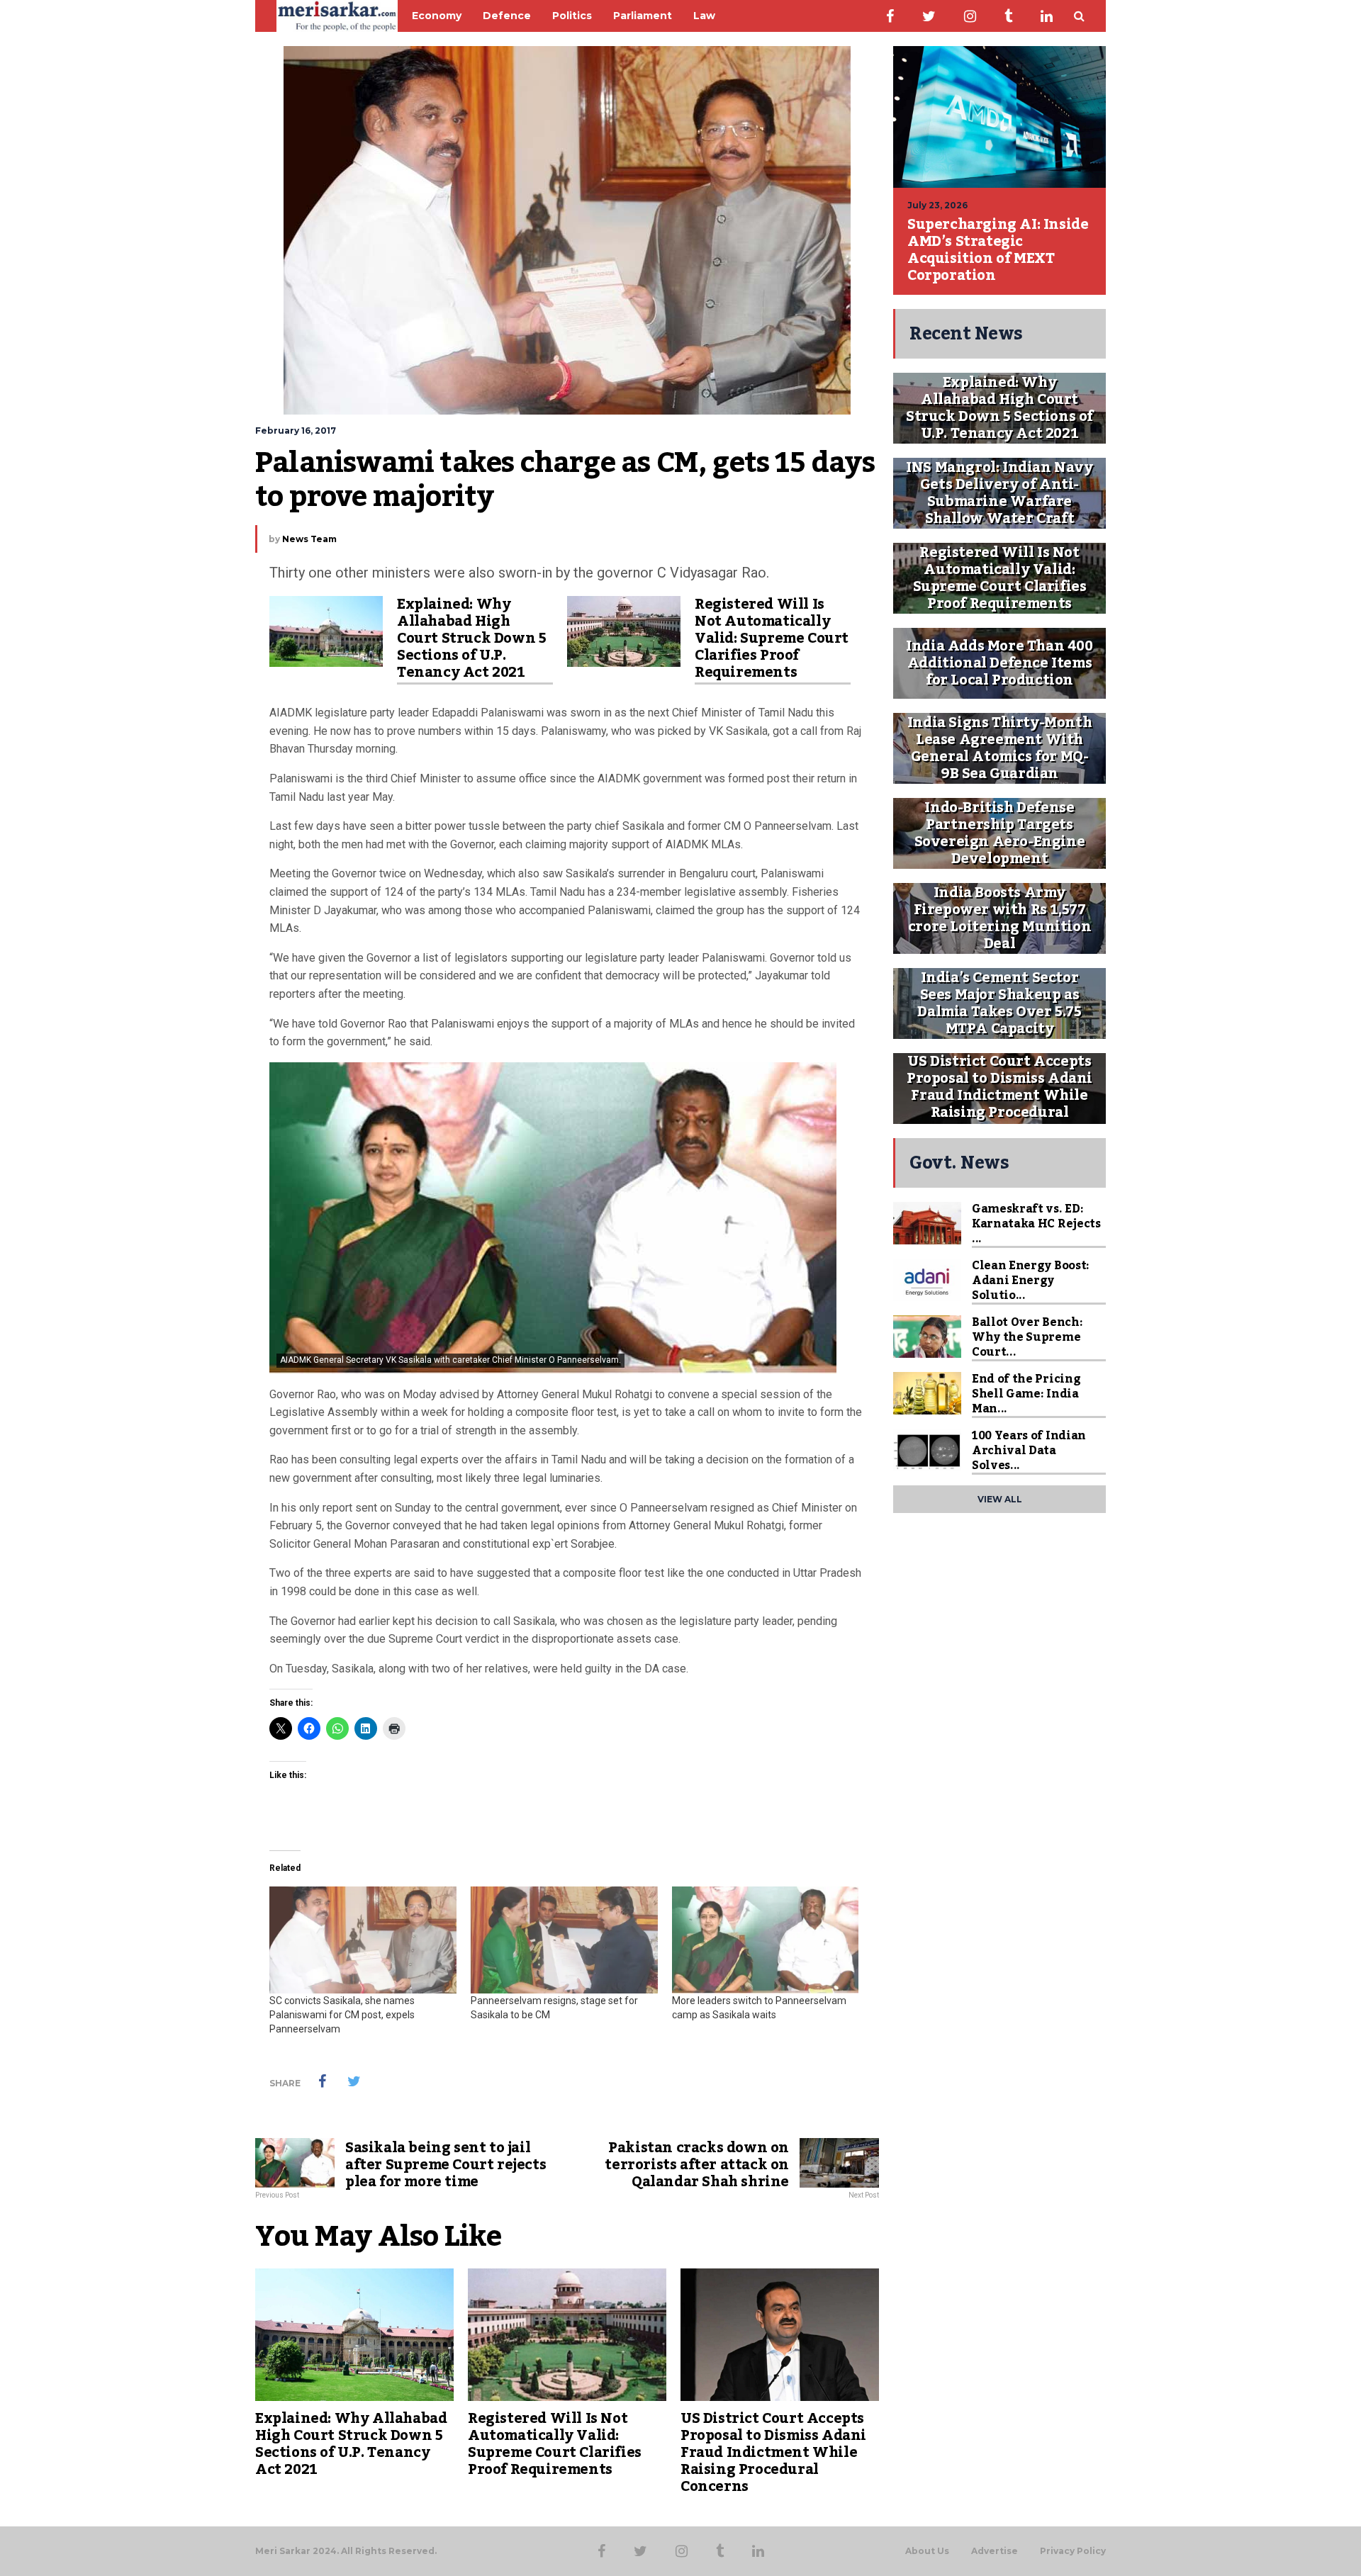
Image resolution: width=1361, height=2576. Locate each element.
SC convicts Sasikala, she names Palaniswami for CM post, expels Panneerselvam (342, 2015)
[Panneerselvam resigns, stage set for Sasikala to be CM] (564, 1940)
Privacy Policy (1073, 2551)
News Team (309, 539)
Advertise (995, 2551)
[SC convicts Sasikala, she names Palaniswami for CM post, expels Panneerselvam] (363, 1940)
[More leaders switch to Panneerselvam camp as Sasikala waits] (766, 1940)
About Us (927, 2551)
